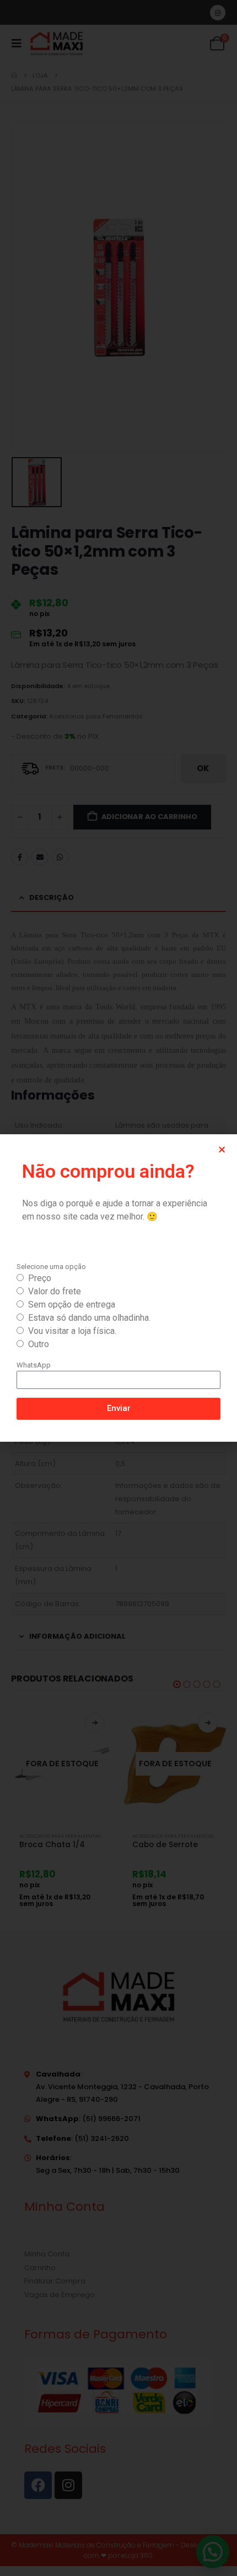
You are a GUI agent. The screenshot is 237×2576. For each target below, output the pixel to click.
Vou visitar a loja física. (72, 1331)
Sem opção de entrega (72, 1305)
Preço (40, 1278)
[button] (222, 1149)
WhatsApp (34, 1365)
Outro (39, 1344)
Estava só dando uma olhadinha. (89, 1318)
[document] (118, 1288)
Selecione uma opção (51, 1267)
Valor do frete (55, 1291)
